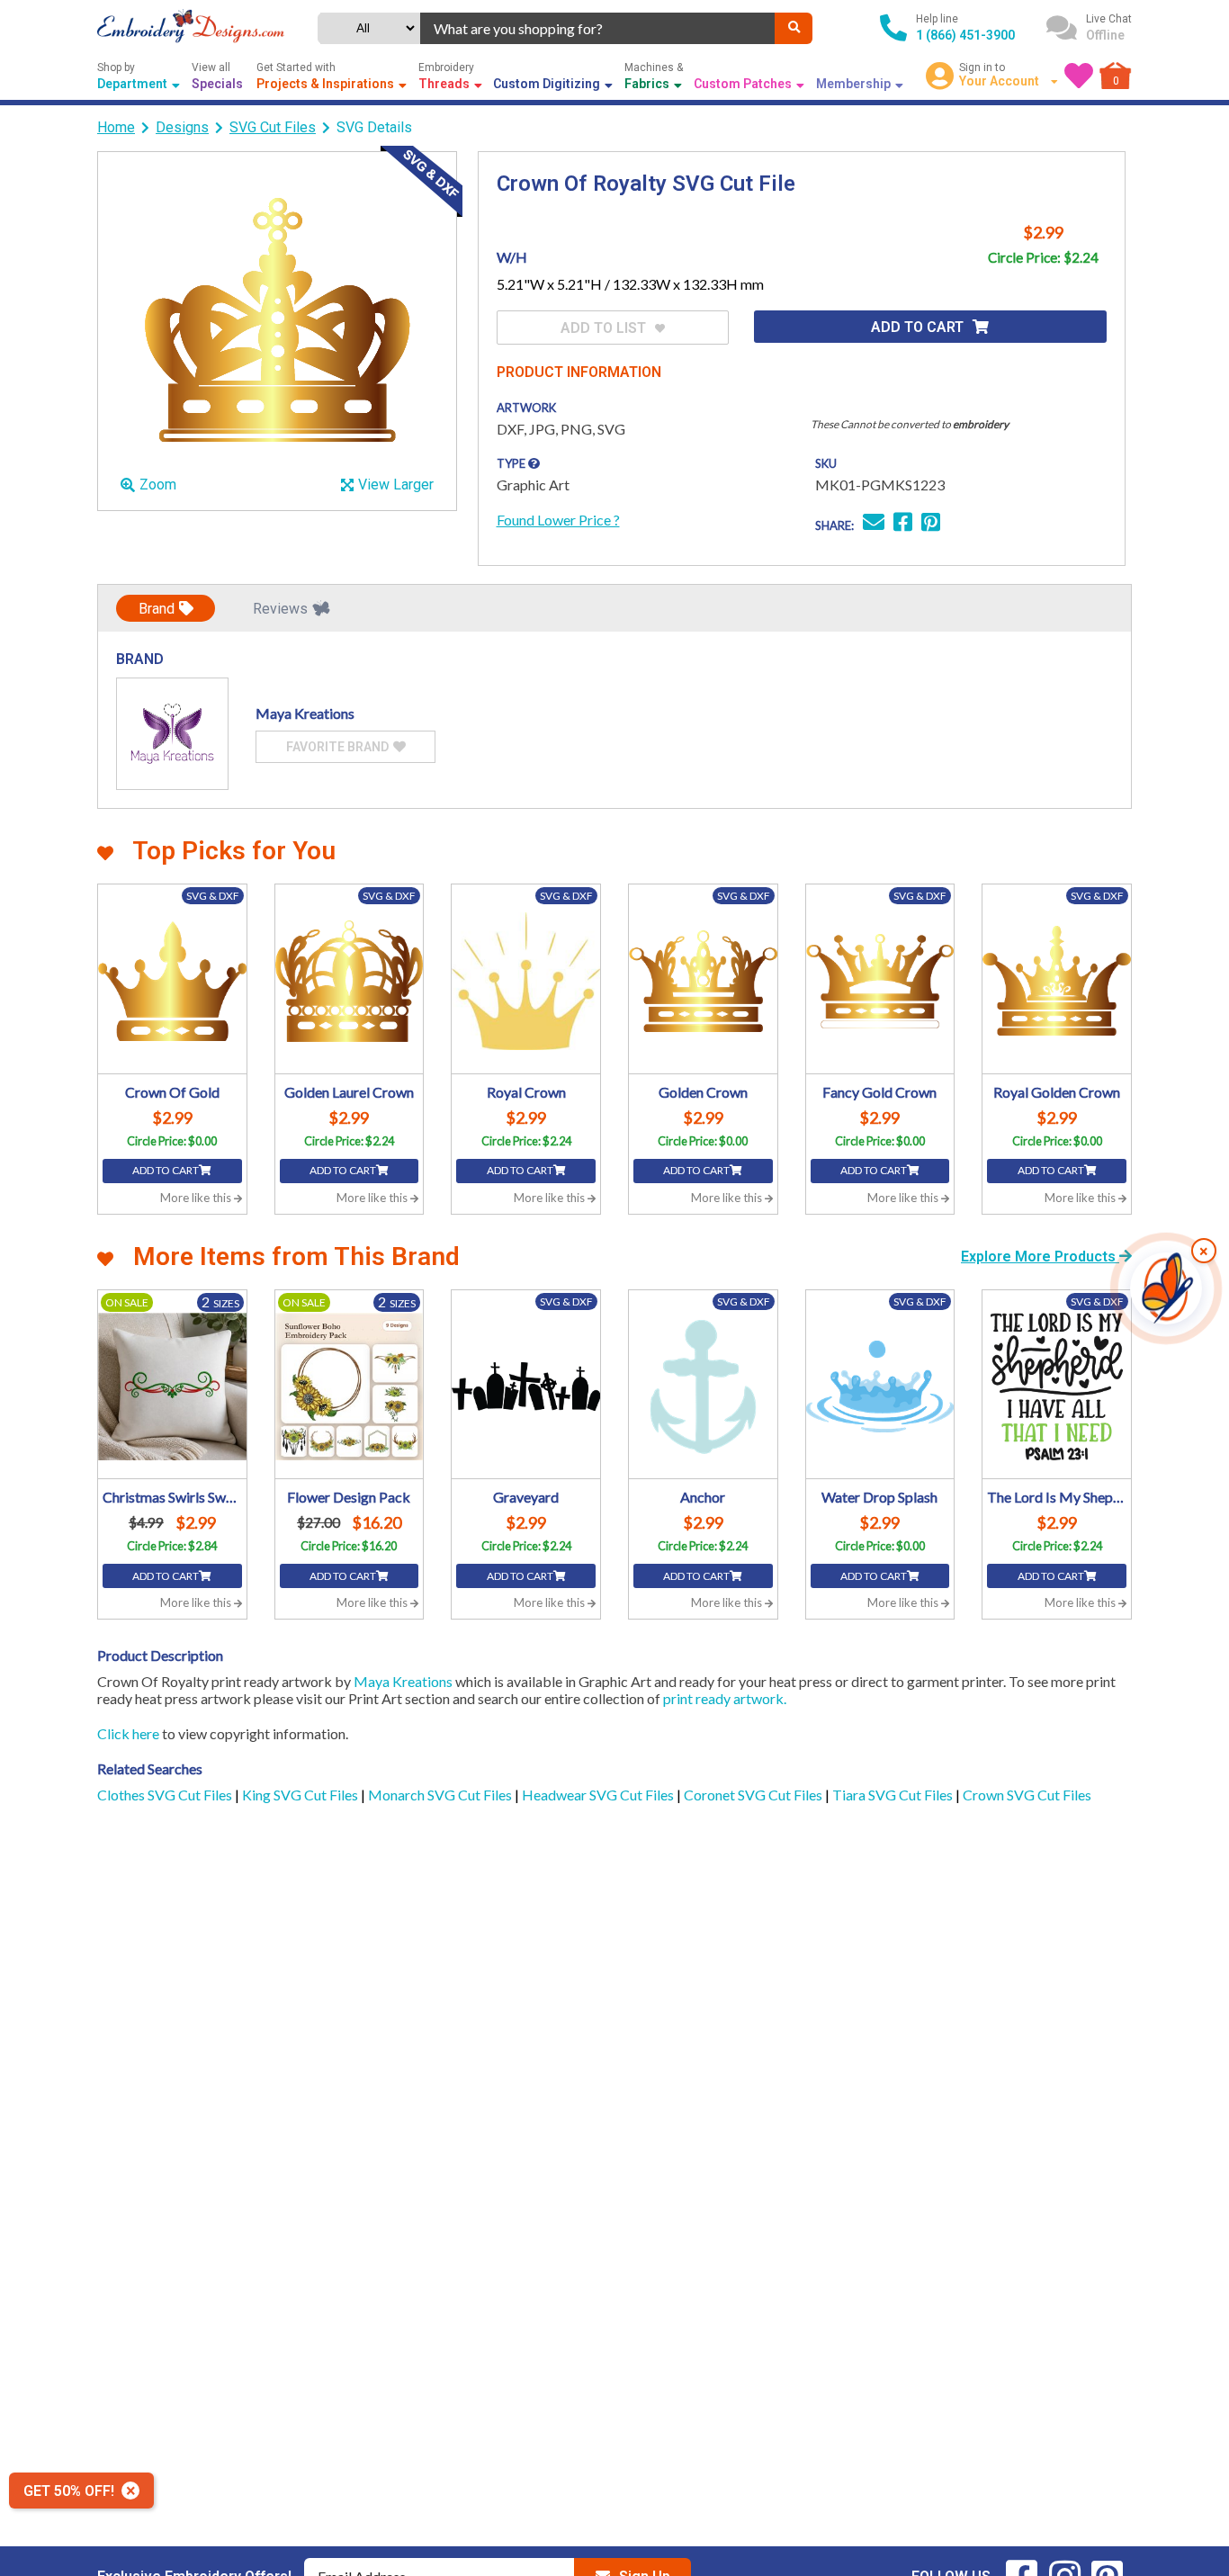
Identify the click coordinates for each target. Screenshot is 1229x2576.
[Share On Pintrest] (931, 524)
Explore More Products (1040, 1257)
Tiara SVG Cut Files (894, 1795)
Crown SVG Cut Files (1027, 1795)
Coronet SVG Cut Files (754, 1795)
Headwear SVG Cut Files (599, 1795)
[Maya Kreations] (172, 734)
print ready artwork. (725, 1698)
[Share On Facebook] (903, 524)
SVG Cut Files (273, 127)
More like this (197, 1198)
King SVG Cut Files (301, 1795)
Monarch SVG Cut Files (441, 1795)
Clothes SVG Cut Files (166, 1795)
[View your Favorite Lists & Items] (1079, 76)
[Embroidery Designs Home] (191, 28)
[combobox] (598, 28)
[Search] (794, 28)
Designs (182, 127)
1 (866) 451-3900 (965, 35)
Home (116, 127)
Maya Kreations (403, 1681)
